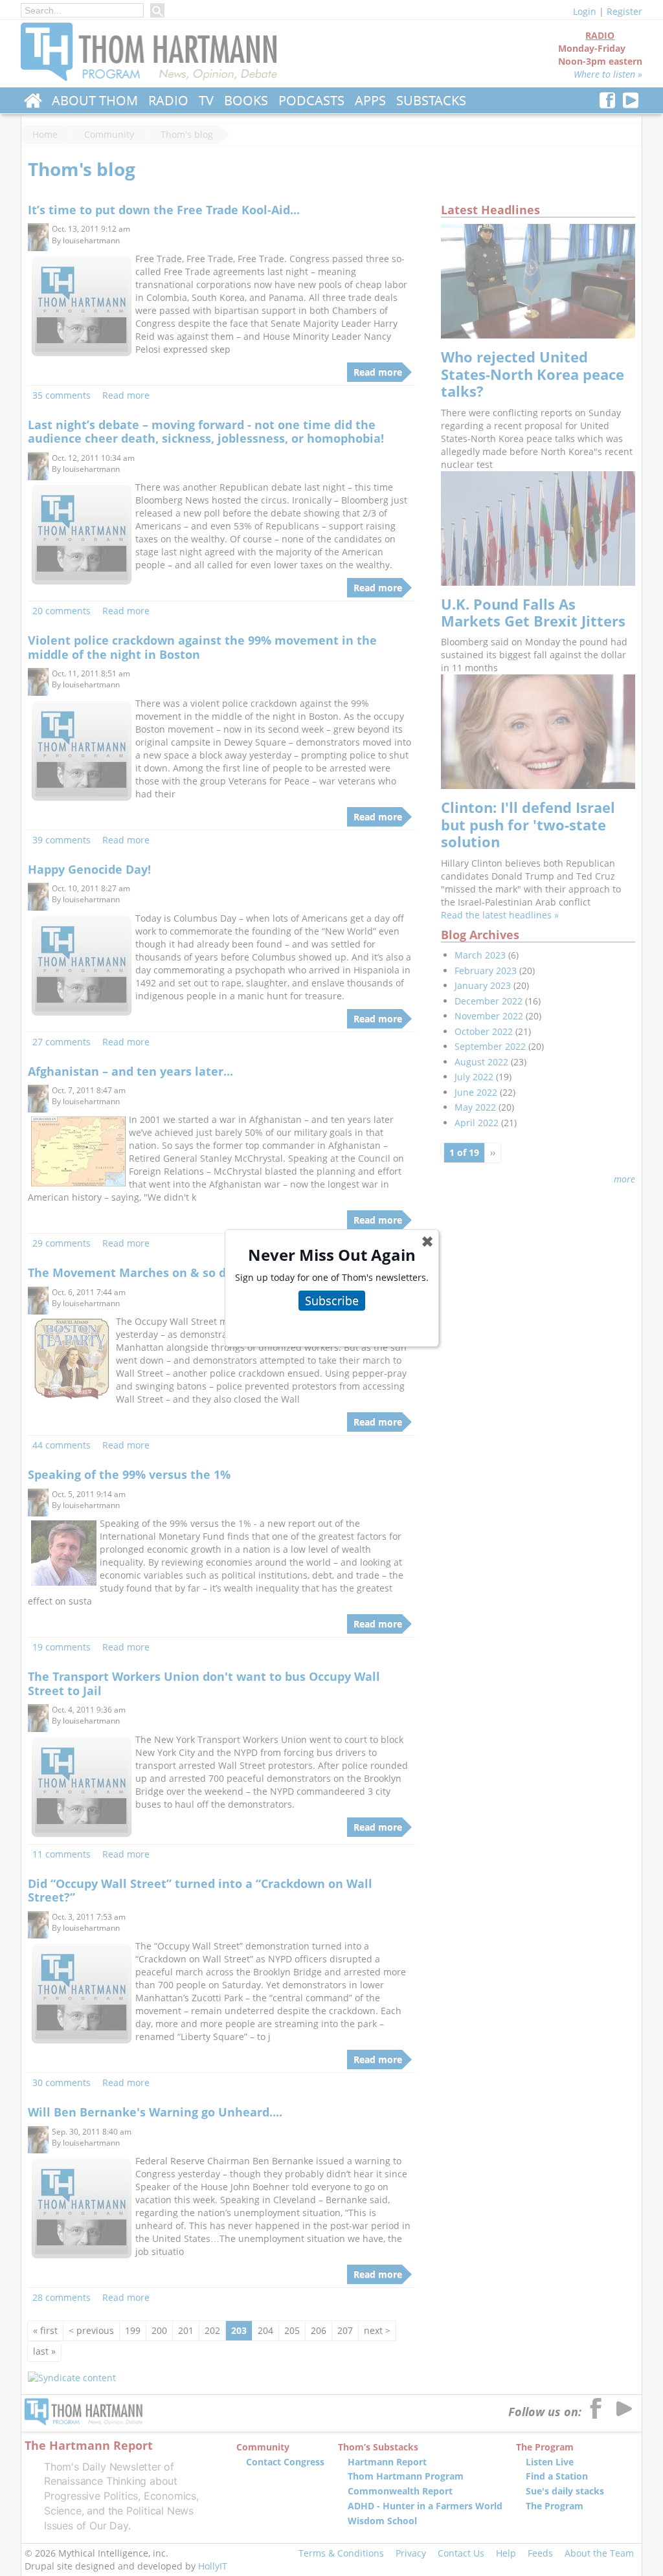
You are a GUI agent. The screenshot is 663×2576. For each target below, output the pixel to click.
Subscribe (332, 1300)
